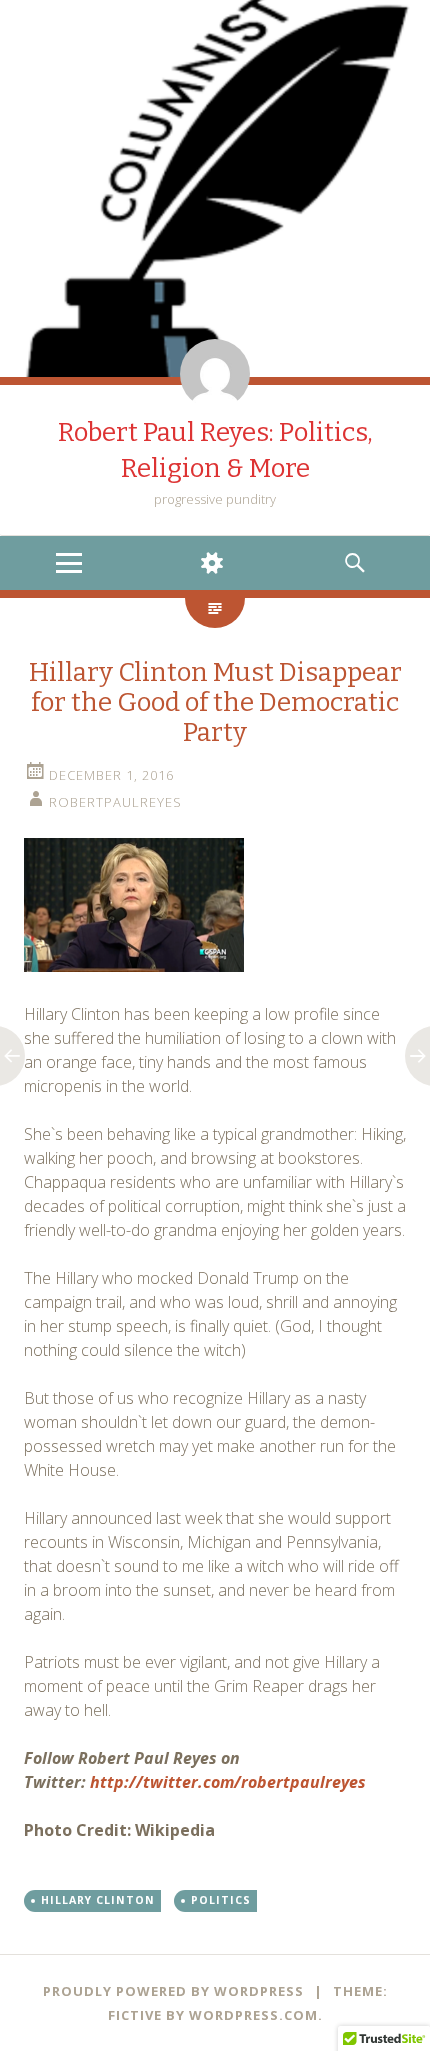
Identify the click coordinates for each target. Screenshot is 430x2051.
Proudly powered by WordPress (173, 1991)
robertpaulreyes (115, 802)
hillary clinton (98, 1900)
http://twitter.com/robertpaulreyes (228, 1782)
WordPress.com (253, 2015)
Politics (221, 1900)
